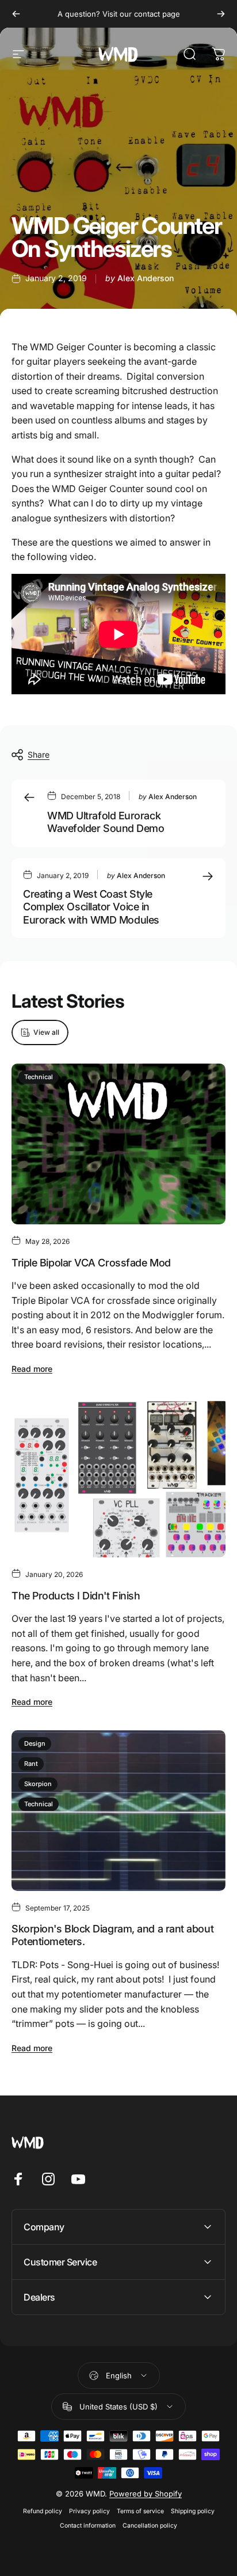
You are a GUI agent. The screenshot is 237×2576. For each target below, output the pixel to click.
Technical (39, 1077)
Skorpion (38, 1784)
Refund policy (43, 2511)
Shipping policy (193, 2511)
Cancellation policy (150, 2526)
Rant (31, 1764)
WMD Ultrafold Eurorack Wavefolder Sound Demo (106, 822)
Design (35, 1743)
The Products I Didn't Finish (76, 1596)
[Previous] (16, 14)
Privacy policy (89, 2511)
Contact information (88, 2526)
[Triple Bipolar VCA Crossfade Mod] (118, 1144)
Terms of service (140, 2511)
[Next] (221, 14)
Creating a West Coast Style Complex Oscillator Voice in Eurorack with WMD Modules (91, 907)
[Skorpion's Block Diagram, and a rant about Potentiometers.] (118, 1811)
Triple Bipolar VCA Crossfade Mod (91, 1263)
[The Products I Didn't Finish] (118, 1477)
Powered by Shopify (146, 2494)
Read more (32, 1369)
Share (39, 754)
